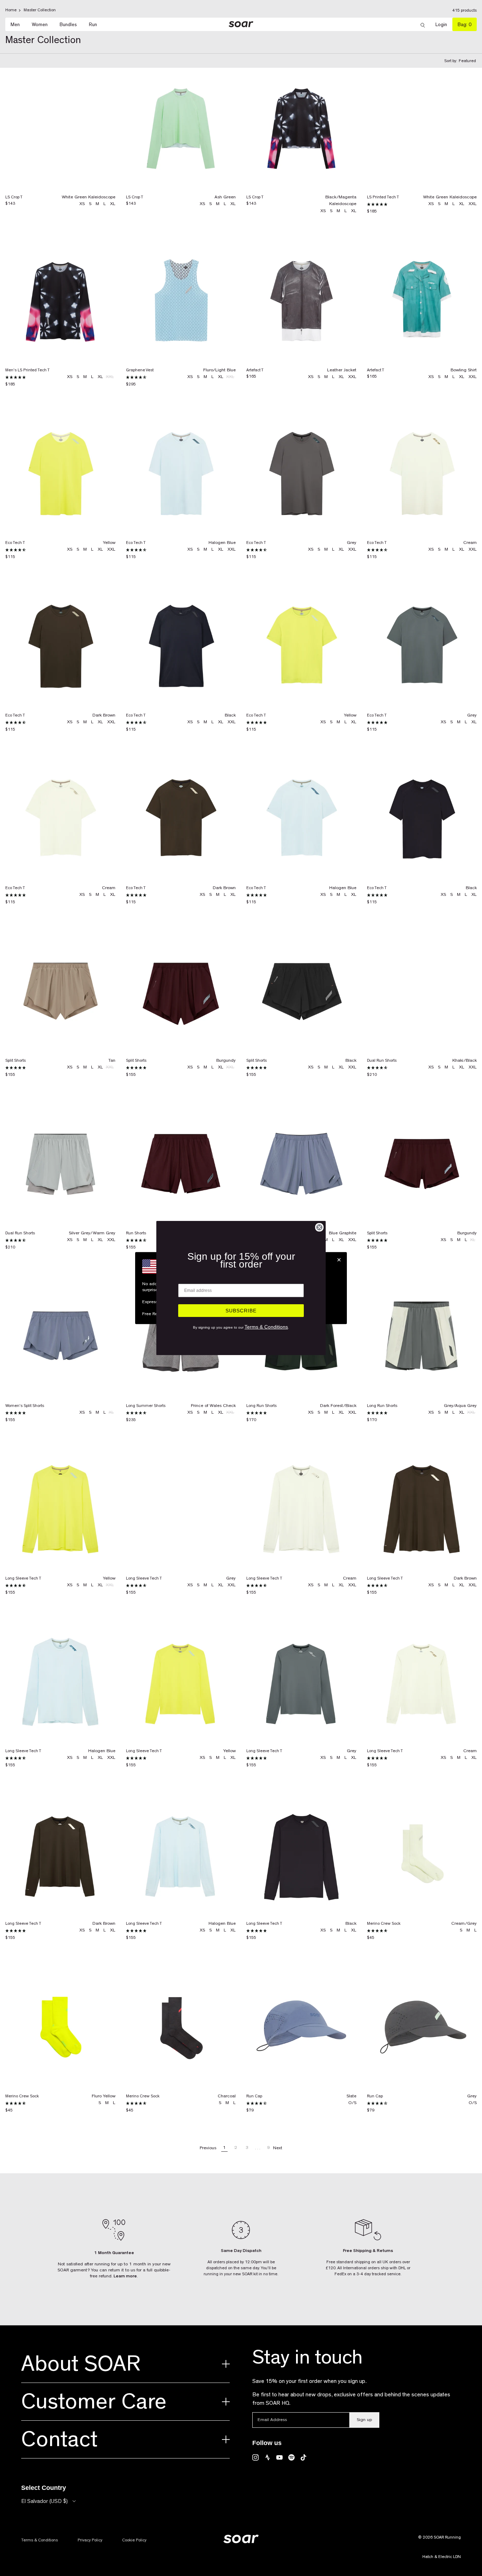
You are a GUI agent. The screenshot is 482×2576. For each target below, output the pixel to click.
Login (444, 25)
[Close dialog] (319, 1227)
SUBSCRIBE (241, 1311)
